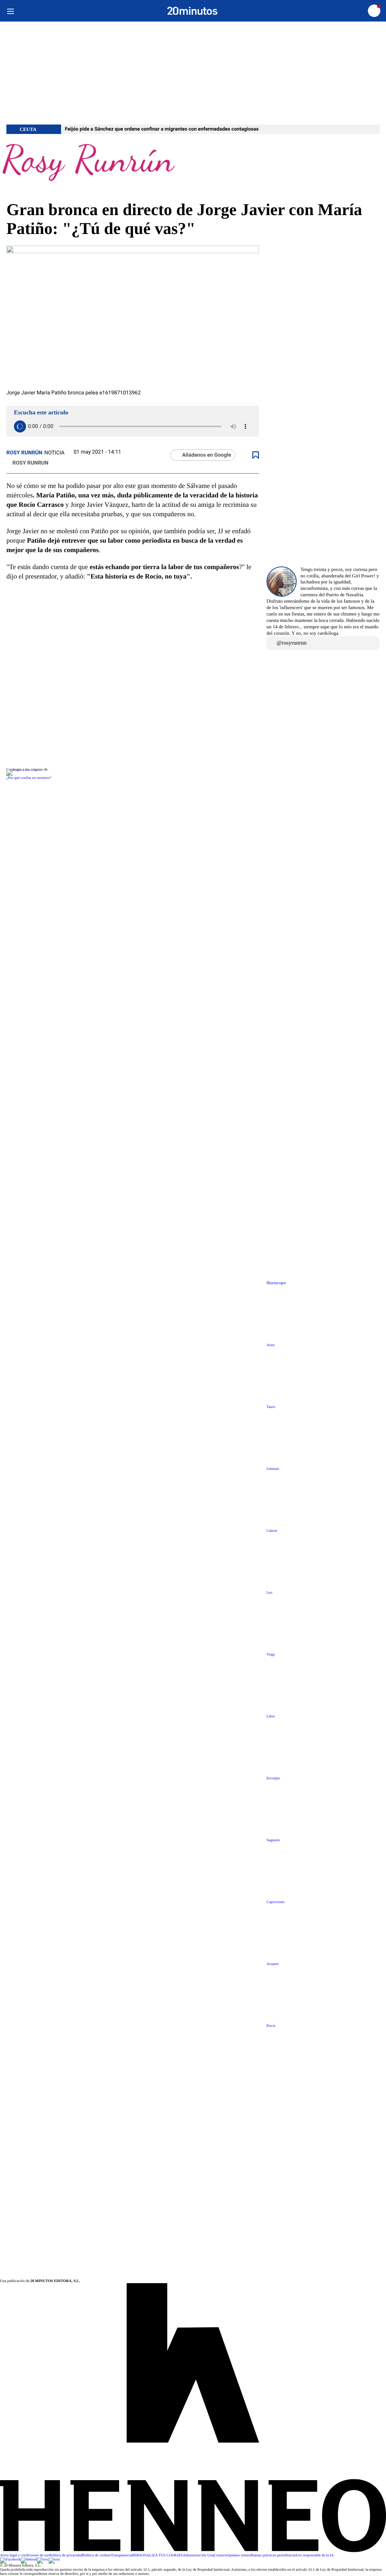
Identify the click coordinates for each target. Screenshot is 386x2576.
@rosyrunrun (292, 643)
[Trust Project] (24, 770)
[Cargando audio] (20, 426)
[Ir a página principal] (192, 11)
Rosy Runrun (30, 463)
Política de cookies (96, 2555)
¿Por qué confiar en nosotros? (29, 778)
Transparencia (121, 2555)
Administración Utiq (198, 2555)
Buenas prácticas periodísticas (273, 2555)
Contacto (221, 2555)
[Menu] (10, 11)
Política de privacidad (66, 2555)
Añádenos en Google (207, 455)
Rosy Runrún (24, 453)
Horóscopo (276, 1283)
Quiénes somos (239, 2555)
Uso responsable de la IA (315, 2555)
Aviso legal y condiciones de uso (25, 2555)
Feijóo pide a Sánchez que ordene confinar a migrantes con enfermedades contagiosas (162, 129)
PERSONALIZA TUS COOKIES (157, 2555)
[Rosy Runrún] (193, 167)
